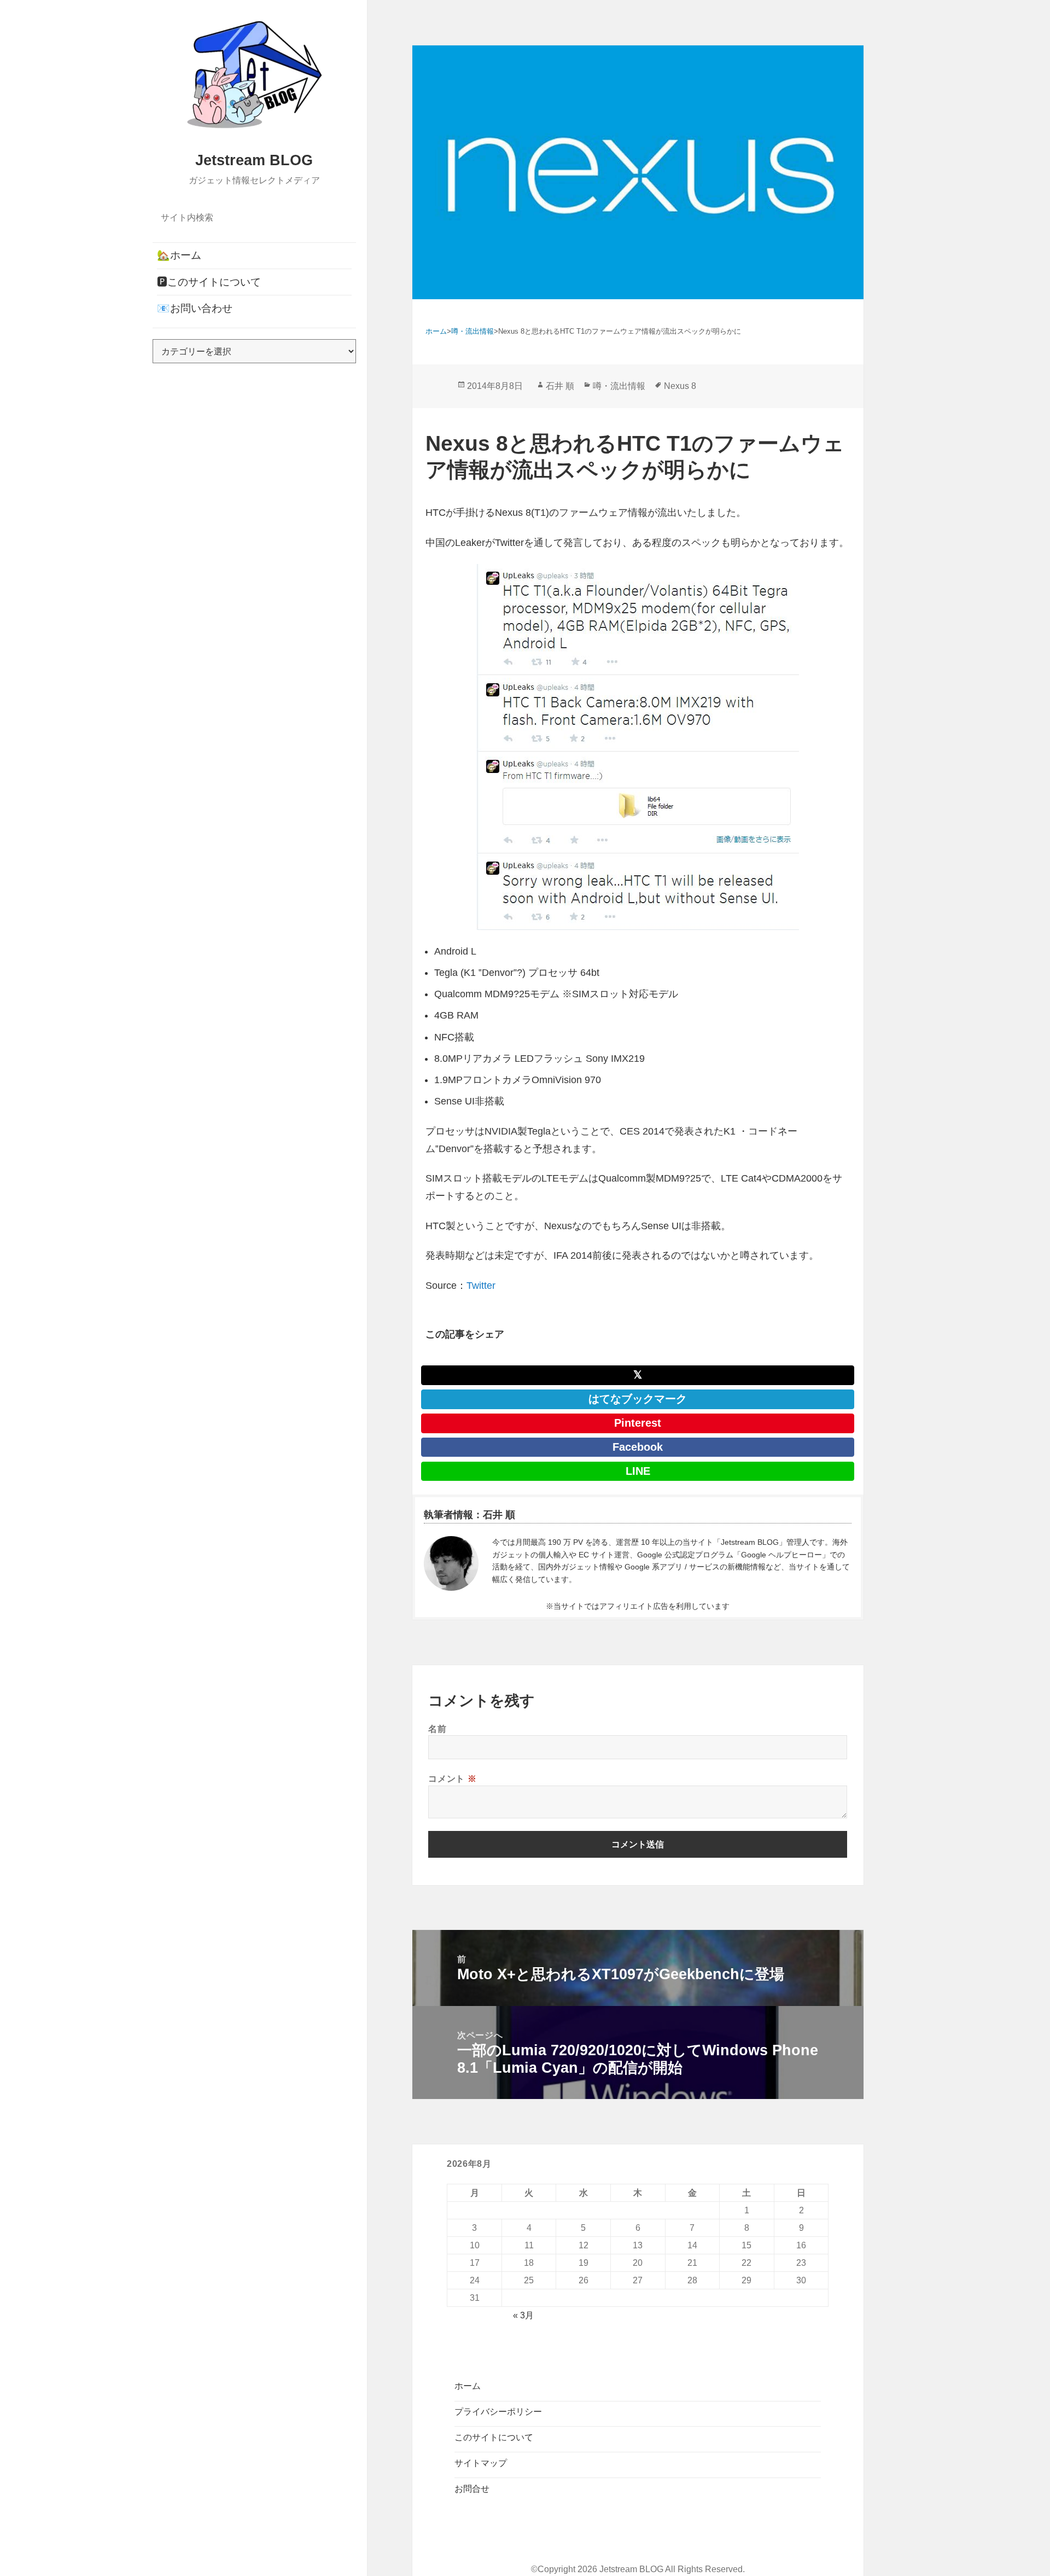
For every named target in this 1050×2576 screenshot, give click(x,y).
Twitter (481, 1286)
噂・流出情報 (619, 386)
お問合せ (472, 2489)
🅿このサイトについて (209, 282)
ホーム (468, 2386)
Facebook (638, 1447)
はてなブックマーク (638, 1399)
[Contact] (451, 1563)
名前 (437, 1729)
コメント (452, 1778)
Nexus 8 (680, 386)
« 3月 (523, 2315)
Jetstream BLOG (254, 160)
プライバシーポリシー (498, 2412)
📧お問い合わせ (195, 308)
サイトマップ (481, 2463)
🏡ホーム (179, 255)
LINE (638, 1471)
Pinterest (638, 1423)
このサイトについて (494, 2437)
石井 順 (560, 386)
